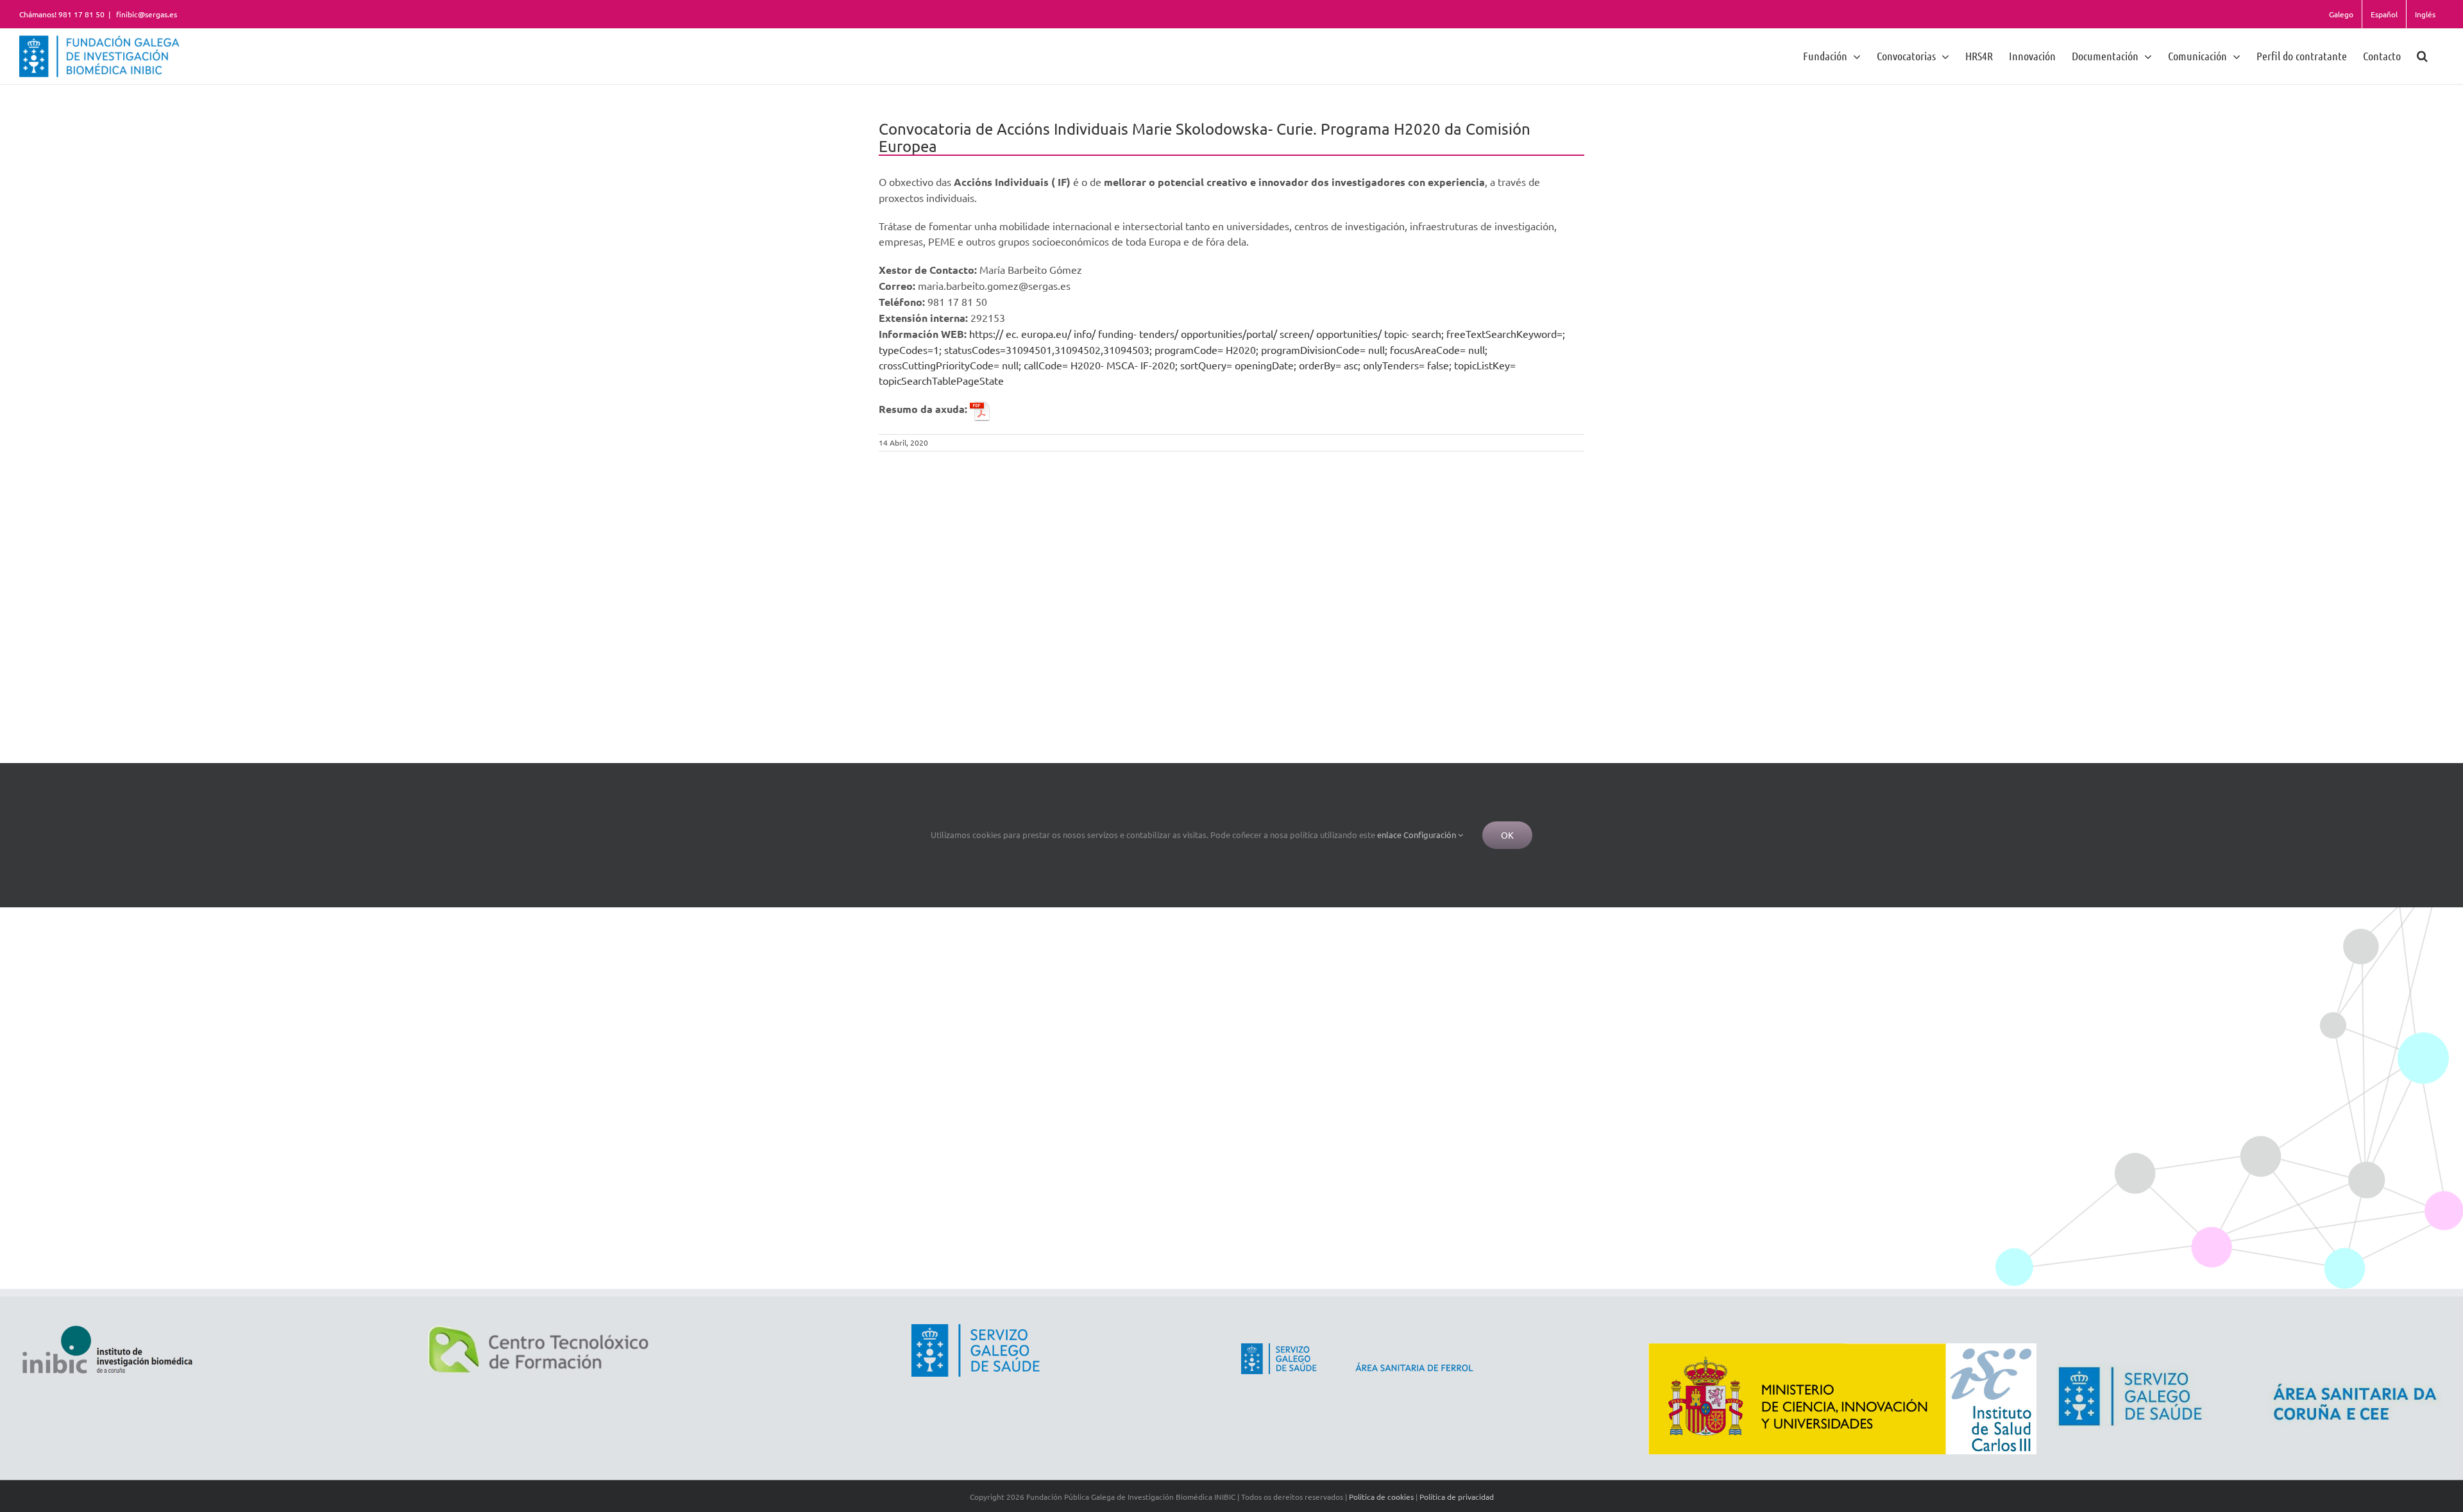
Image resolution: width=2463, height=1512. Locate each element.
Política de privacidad (1457, 1497)
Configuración (1431, 835)
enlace (1389, 835)
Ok (1507, 835)
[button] (2422, 55)
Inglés (2425, 14)
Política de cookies (1381, 1497)
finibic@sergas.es (146, 14)
